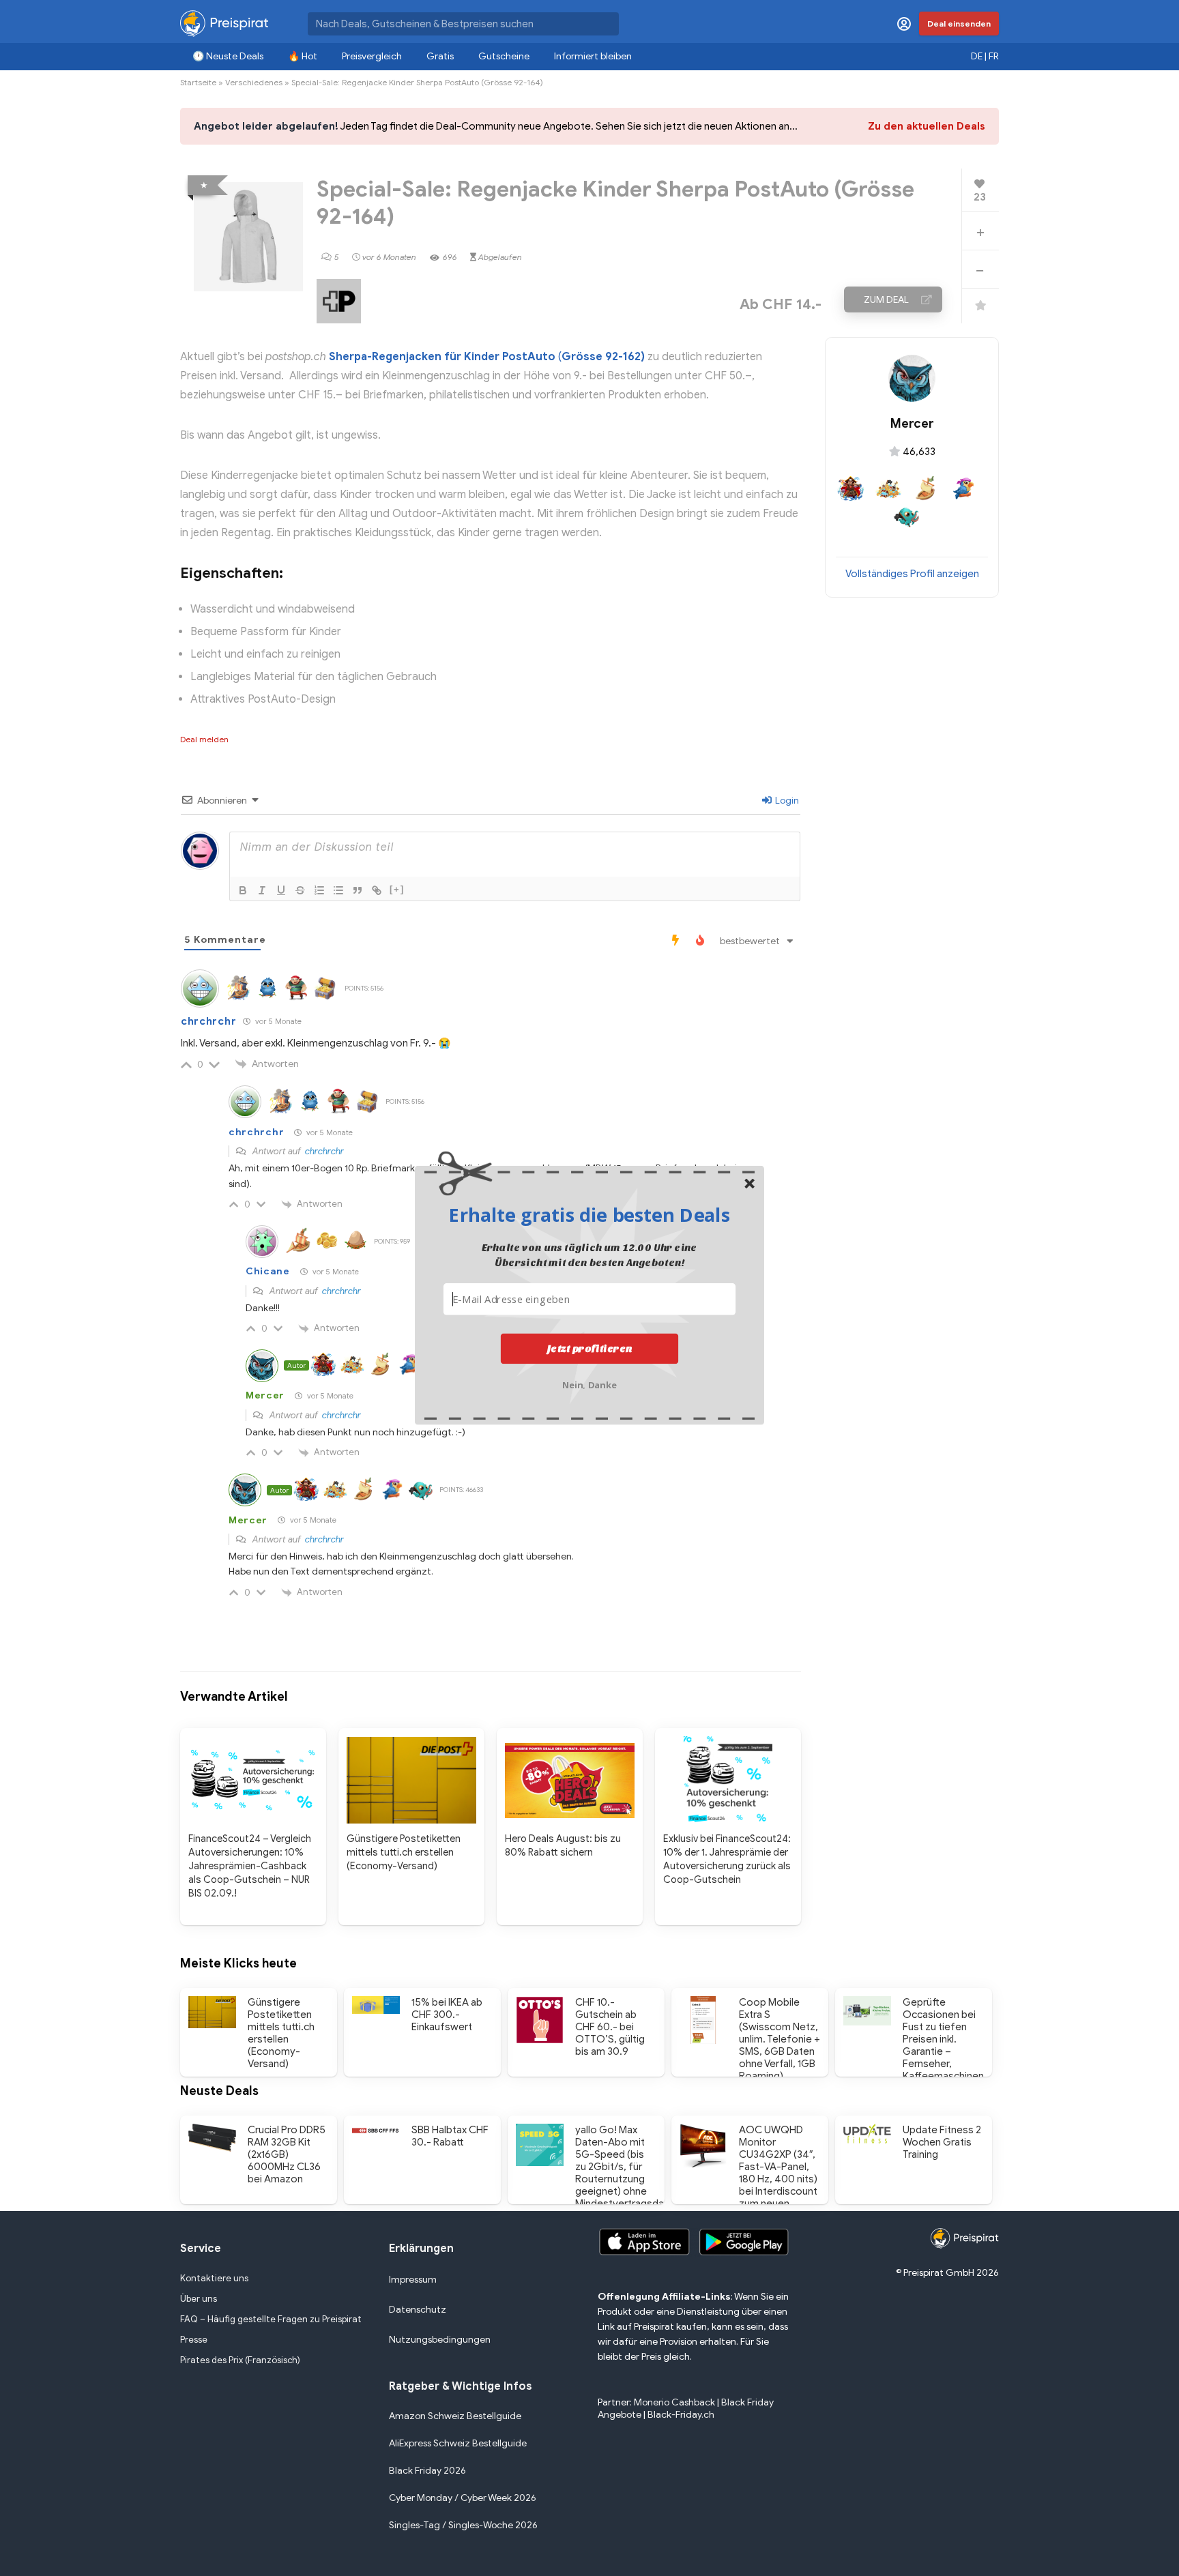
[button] (589, 1214)
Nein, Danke (590, 1384)
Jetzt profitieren (590, 1349)
